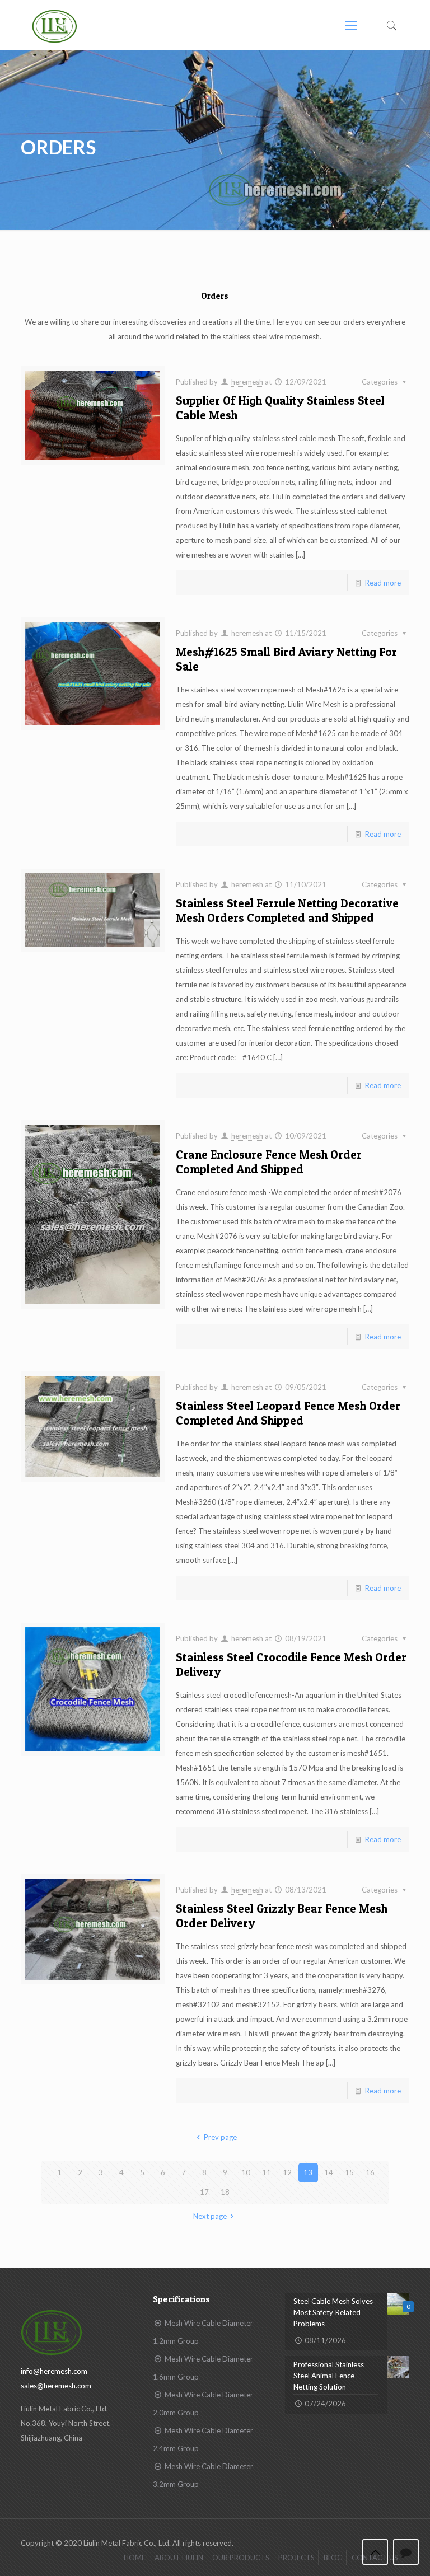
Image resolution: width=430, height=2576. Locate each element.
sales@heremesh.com (56, 2386)
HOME (135, 2558)
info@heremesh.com (54, 2371)
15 (349, 2172)
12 (287, 2172)
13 (308, 2172)
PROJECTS (296, 2558)
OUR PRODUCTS (241, 2558)
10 (246, 2172)
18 (225, 2192)
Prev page (220, 2137)
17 (204, 2192)
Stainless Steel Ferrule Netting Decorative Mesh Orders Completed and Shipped (287, 910)
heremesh (247, 382)
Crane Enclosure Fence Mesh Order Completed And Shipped (269, 1162)
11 (267, 2172)
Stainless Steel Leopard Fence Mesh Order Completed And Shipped (288, 1413)
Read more (383, 583)
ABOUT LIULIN (179, 2558)
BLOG (333, 2558)
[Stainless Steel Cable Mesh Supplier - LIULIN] (54, 25)
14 (329, 2172)
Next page (210, 2216)
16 (370, 2172)
